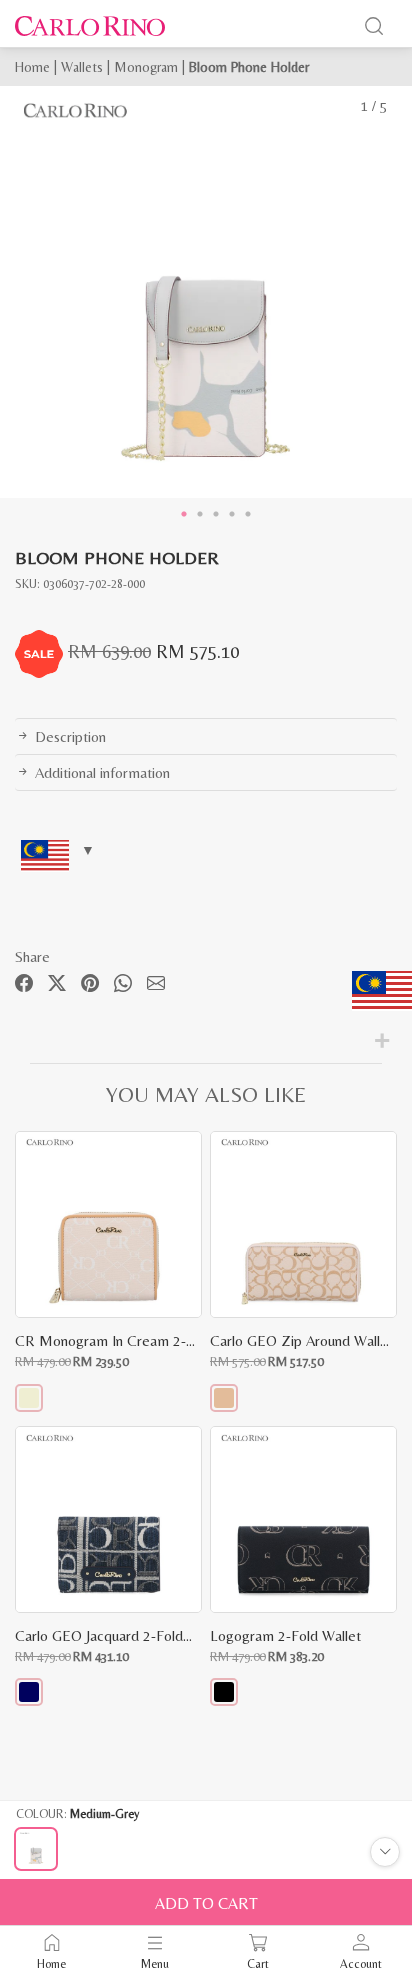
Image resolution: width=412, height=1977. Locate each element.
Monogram (146, 67)
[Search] (374, 26)
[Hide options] (385, 1852)
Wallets (82, 67)
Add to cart (206, 1903)
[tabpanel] (206, 292)
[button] (29, 1398)
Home (32, 67)
